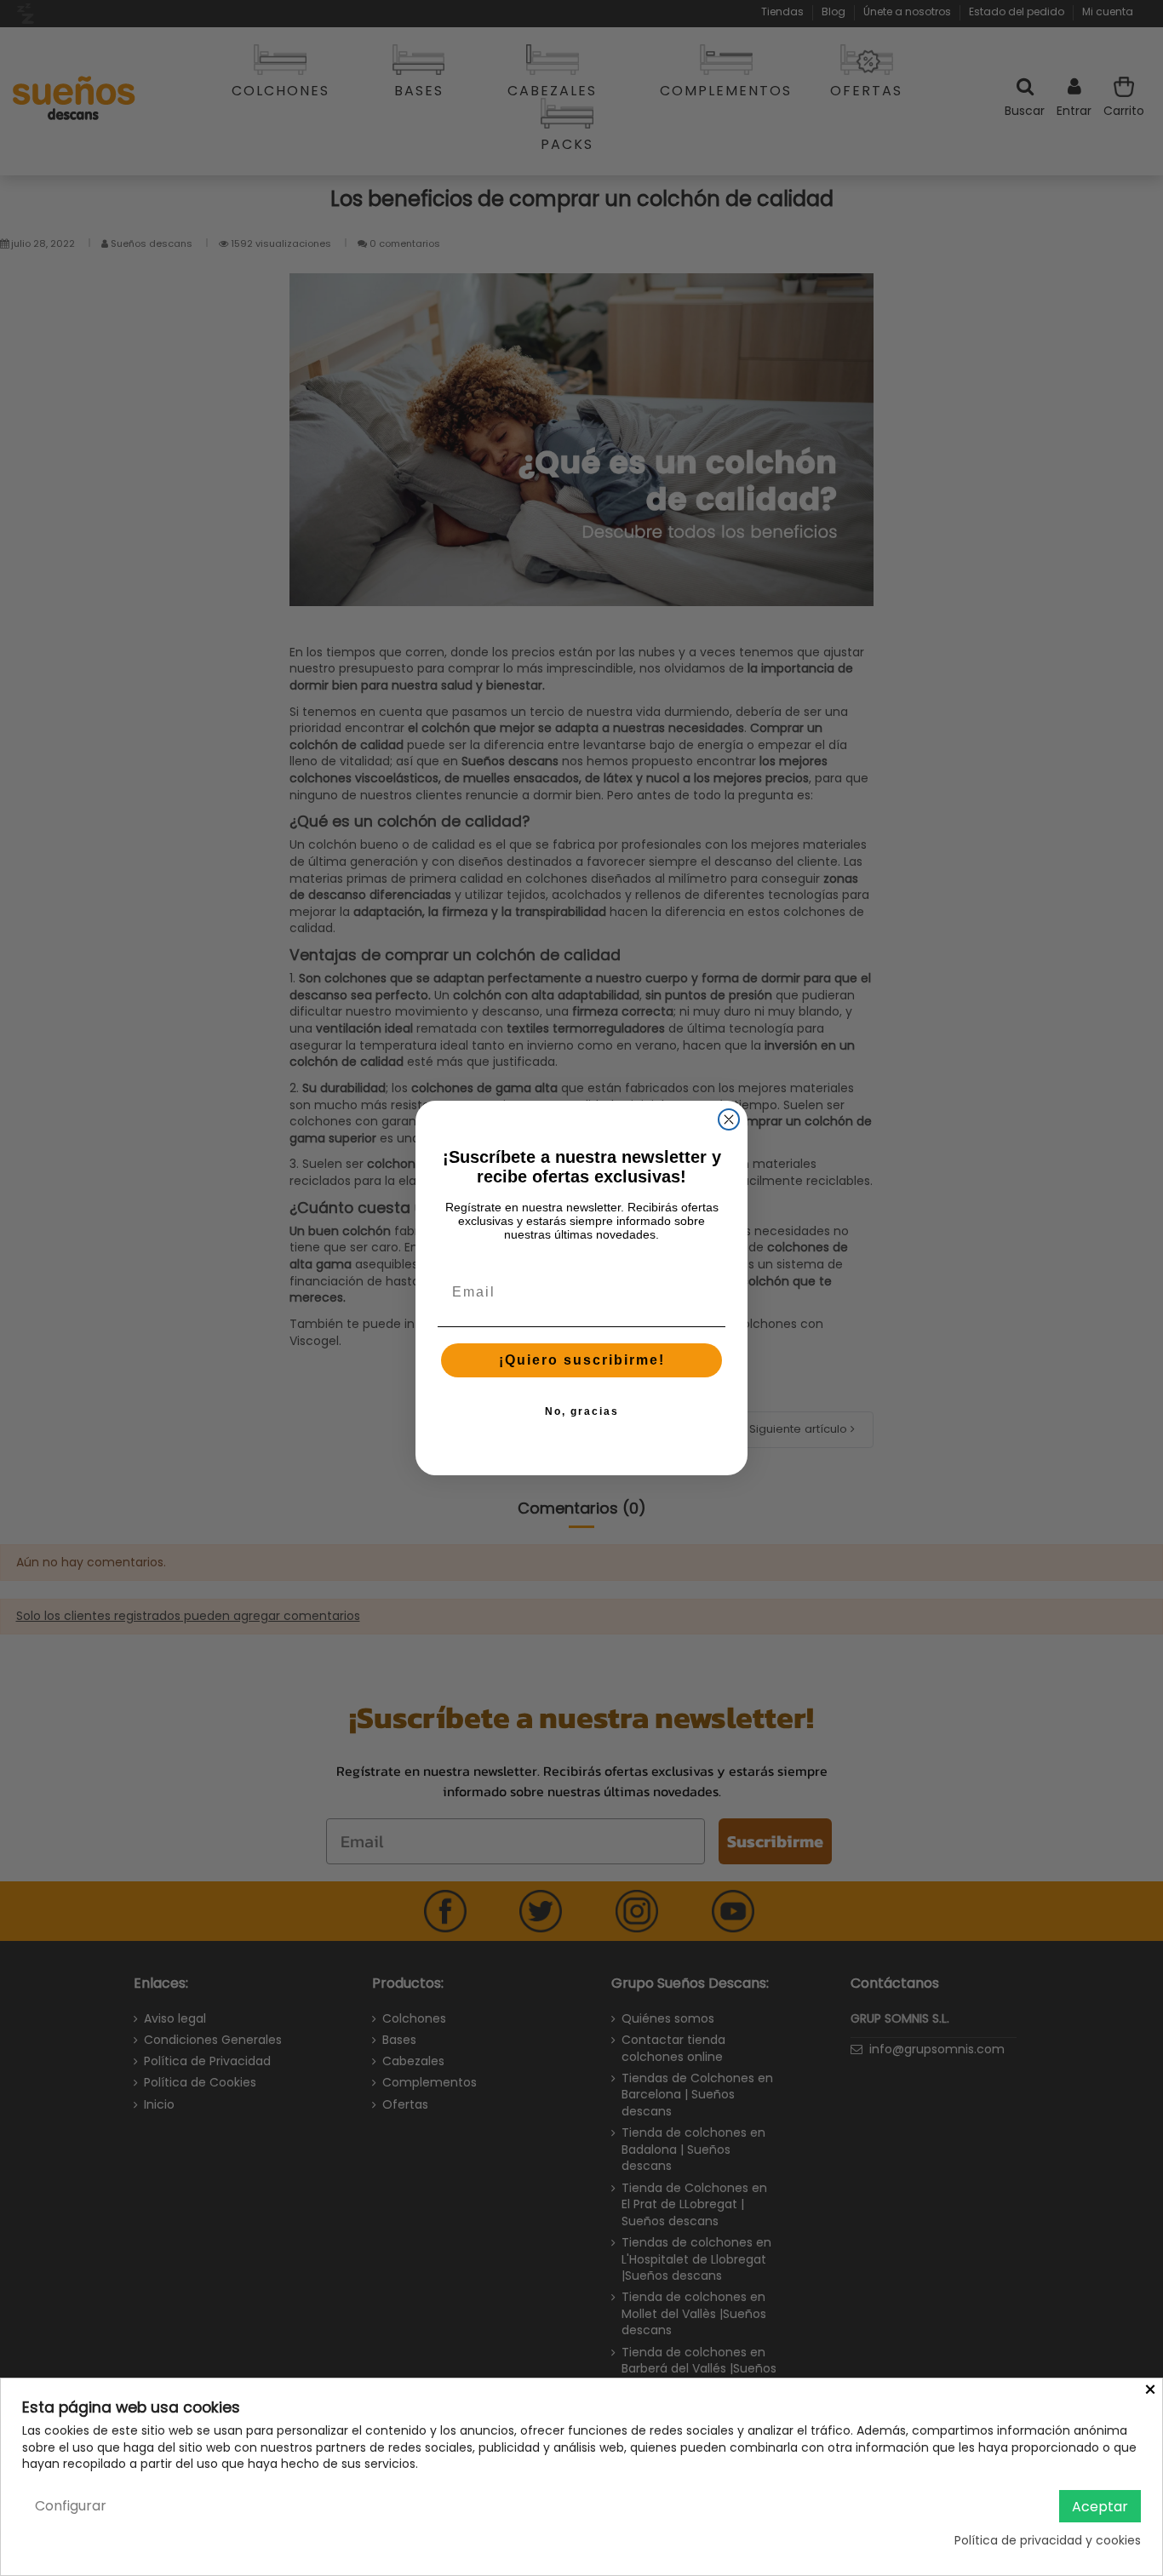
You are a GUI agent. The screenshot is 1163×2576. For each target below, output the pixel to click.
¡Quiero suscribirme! (582, 1360)
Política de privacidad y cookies (1048, 2541)
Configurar (71, 2506)
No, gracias (582, 1411)
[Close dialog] (729, 1119)
